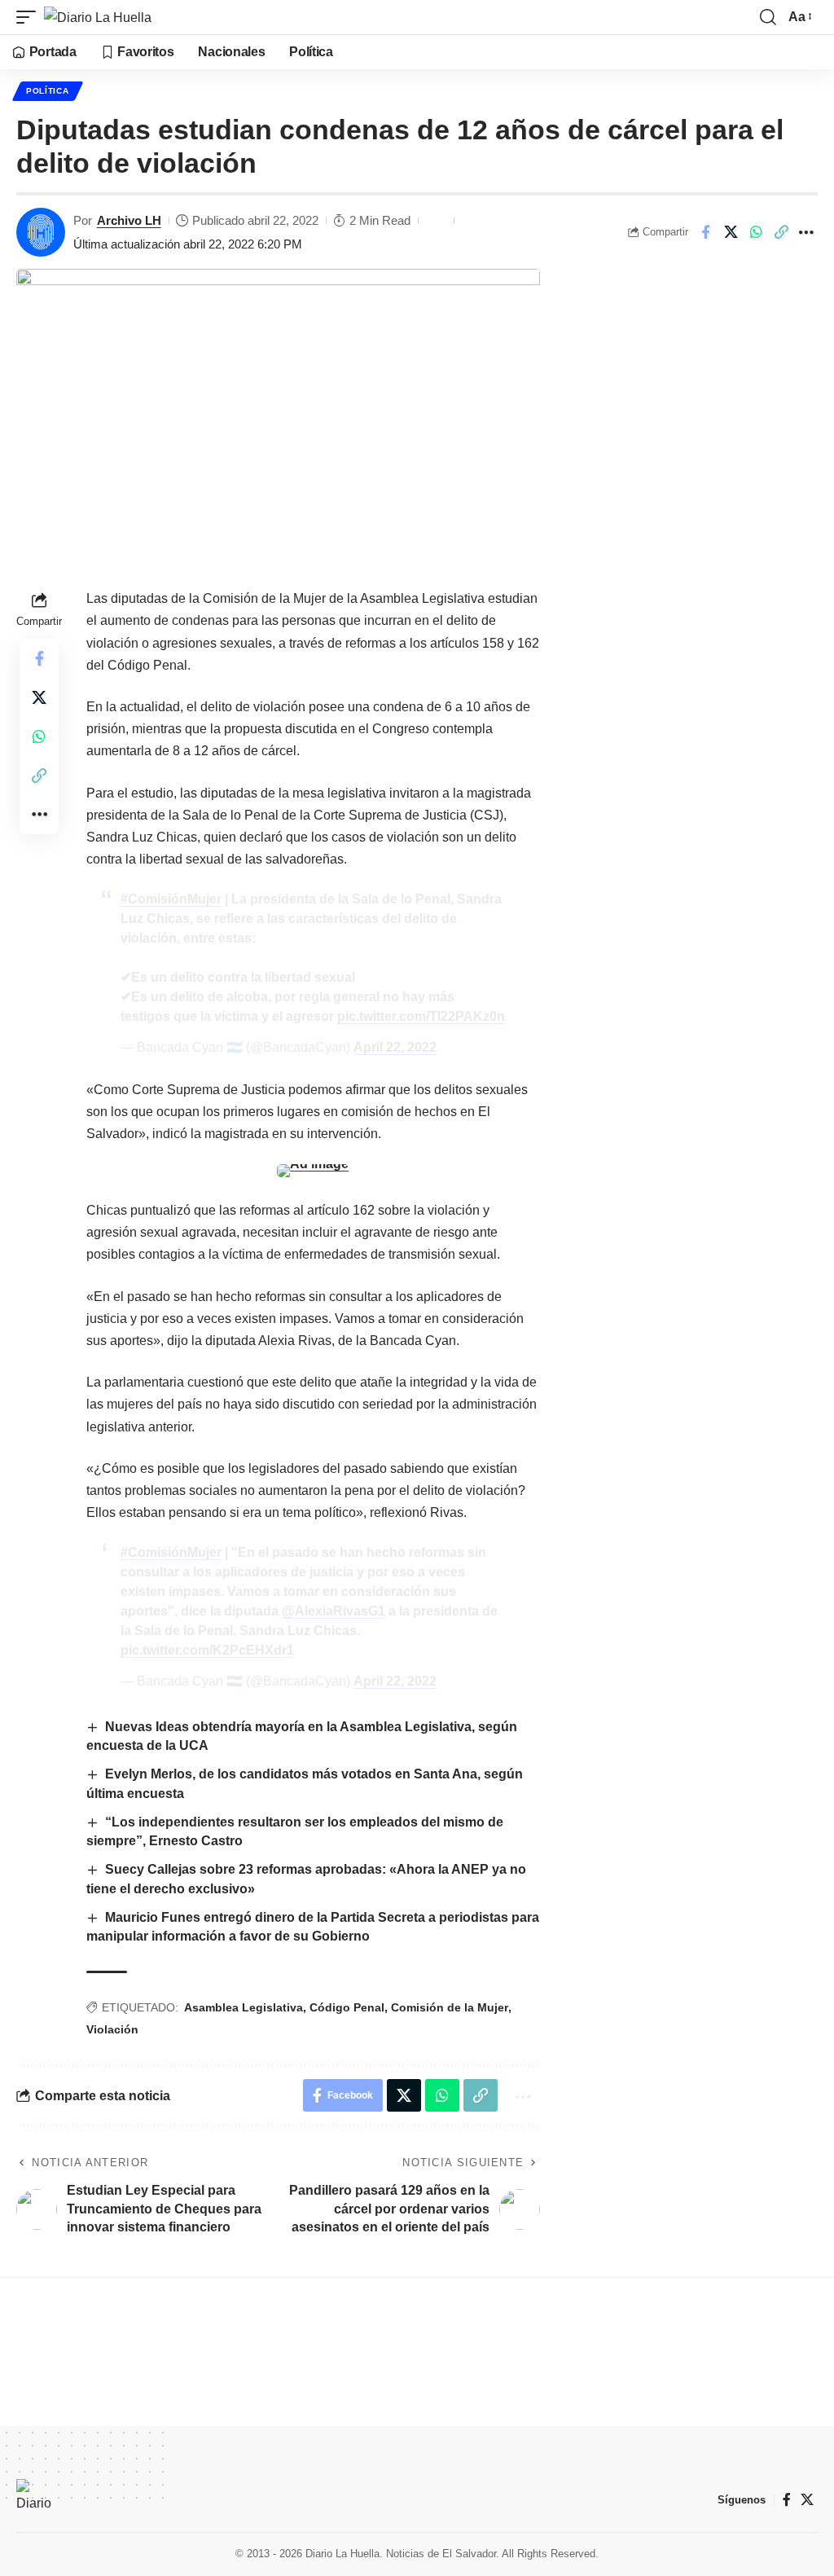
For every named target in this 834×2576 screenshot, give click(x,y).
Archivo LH (129, 220)
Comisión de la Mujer (450, 2007)
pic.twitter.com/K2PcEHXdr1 (207, 1650)
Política (48, 91)
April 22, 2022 (395, 1047)
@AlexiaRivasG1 (334, 1611)
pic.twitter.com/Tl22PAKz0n (421, 1016)
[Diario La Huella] (98, 17)
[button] (30, 17)
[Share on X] (731, 232)
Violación (112, 2029)
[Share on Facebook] (705, 232)
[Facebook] (787, 2500)
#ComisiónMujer (171, 899)
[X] (807, 2500)
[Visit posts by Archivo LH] (41, 232)
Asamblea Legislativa (244, 2007)
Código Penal (347, 2007)
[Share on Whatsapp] (756, 232)
